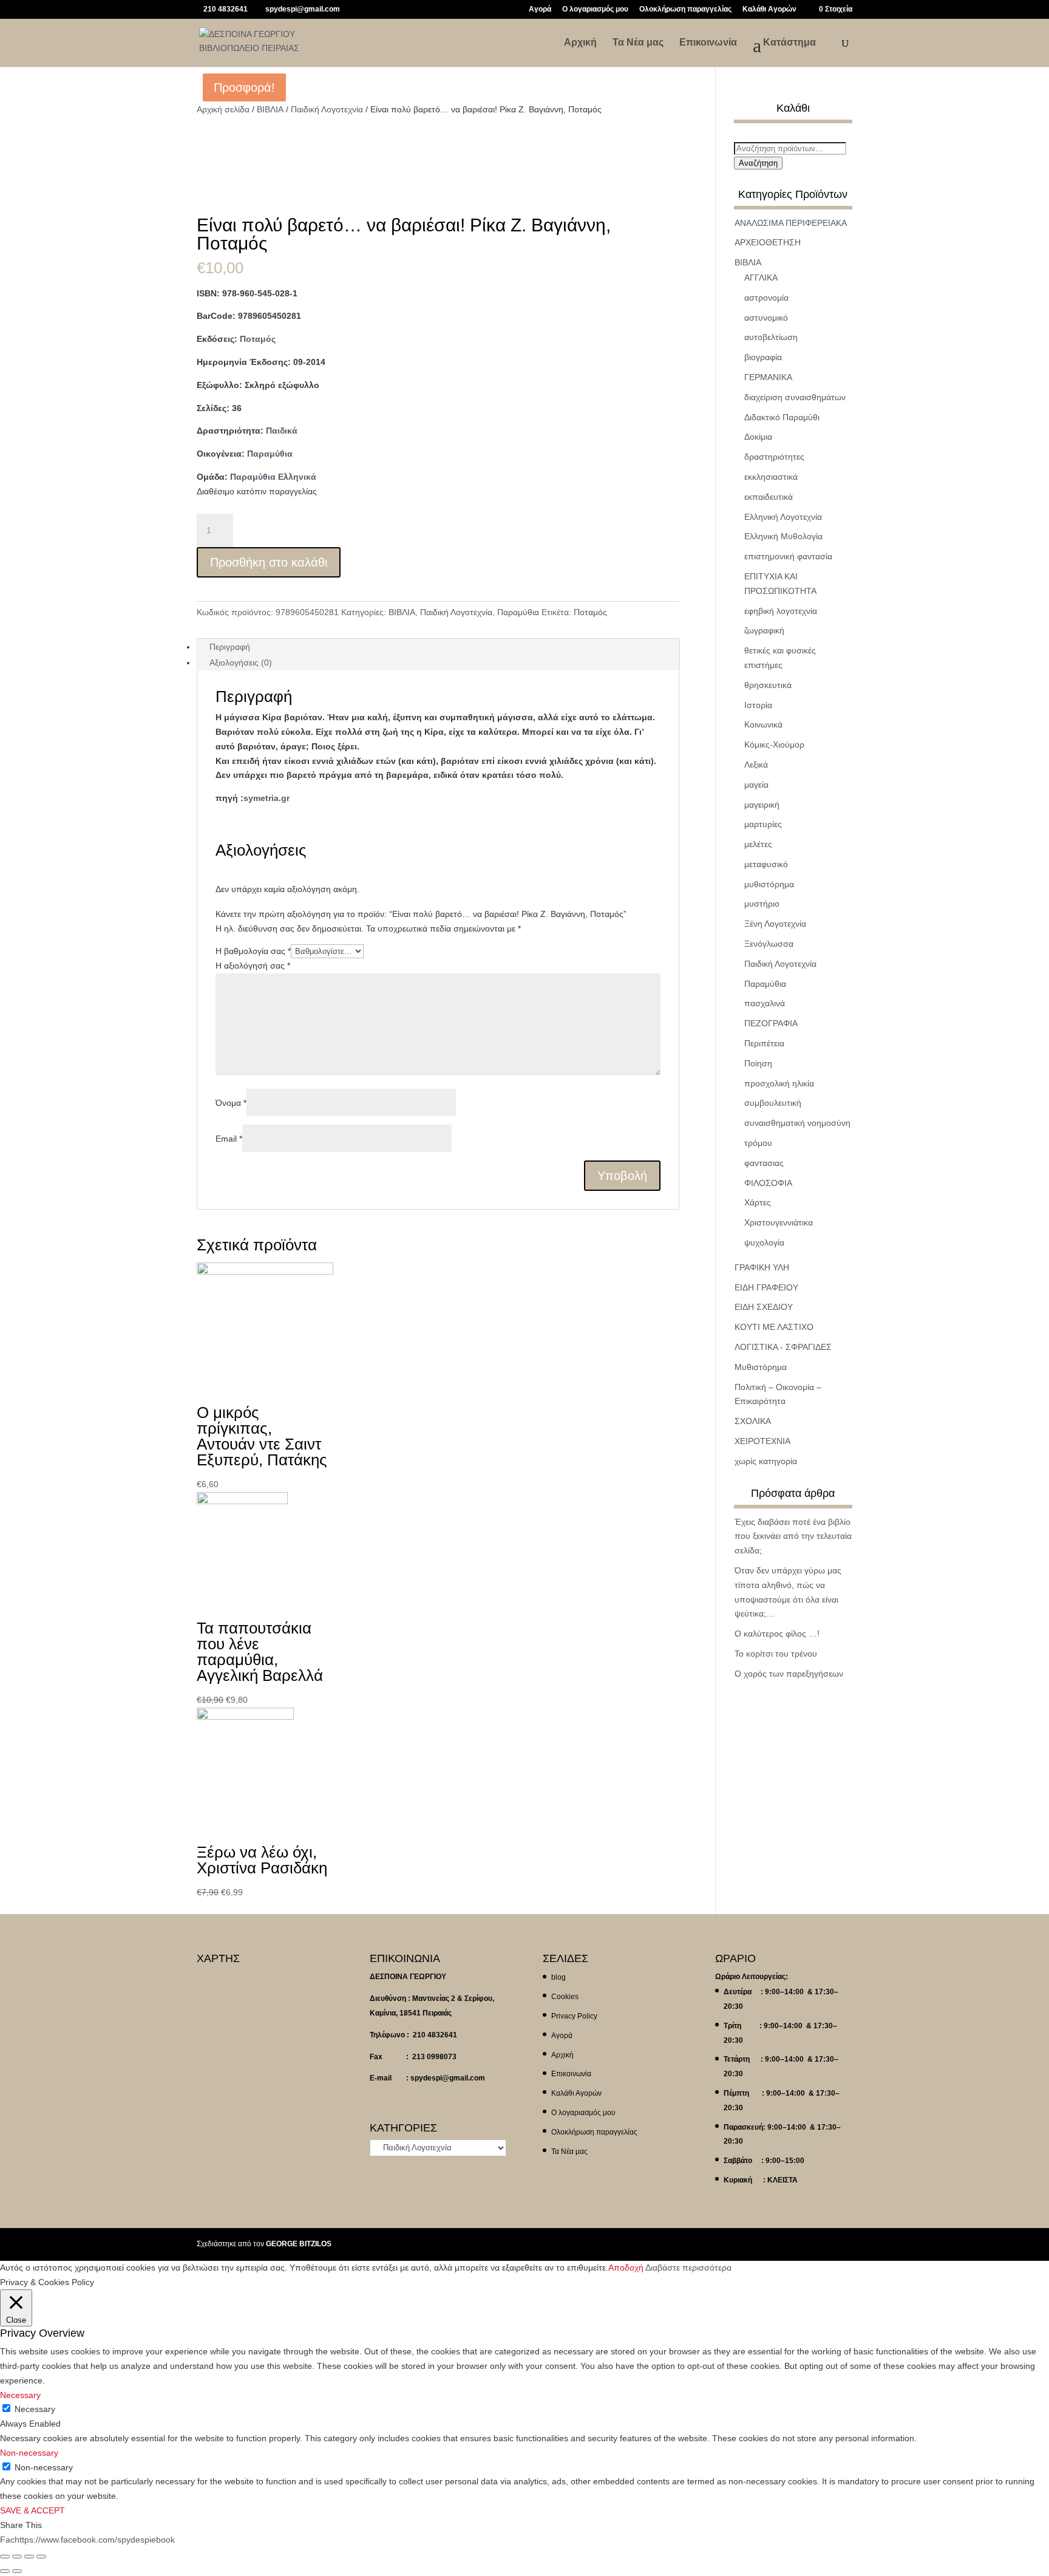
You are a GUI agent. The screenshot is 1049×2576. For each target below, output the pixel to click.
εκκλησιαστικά (771, 477)
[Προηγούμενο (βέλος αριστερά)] (5, 2571)
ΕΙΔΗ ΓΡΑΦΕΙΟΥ (766, 1287)
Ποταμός (258, 339)
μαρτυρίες (763, 824)
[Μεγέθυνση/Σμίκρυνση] (41, 2557)
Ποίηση (758, 1063)
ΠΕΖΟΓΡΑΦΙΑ (771, 1023)
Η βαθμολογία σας (253, 951)
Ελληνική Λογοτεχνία (783, 517)
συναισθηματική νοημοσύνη (797, 1123)
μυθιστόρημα (769, 884)
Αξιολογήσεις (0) (241, 663)
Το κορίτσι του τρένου (776, 1654)
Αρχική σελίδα (223, 109)
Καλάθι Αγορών (769, 9)
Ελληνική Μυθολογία (783, 536)
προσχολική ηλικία (779, 1083)
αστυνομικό (766, 318)
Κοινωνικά (763, 724)
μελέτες (758, 844)
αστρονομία (766, 298)
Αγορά (540, 9)
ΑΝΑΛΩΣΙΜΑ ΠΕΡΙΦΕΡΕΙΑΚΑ (791, 223)
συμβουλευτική (773, 1103)
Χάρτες (758, 1202)
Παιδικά (282, 431)
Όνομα (231, 1103)
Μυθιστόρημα (761, 1367)
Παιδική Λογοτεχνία (327, 109)
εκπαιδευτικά (769, 497)
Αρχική (580, 43)
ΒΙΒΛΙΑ (270, 109)
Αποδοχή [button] (626, 2268)
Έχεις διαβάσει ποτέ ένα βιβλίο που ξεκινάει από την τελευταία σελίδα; (793, 1536)
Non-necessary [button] (29, 2453)
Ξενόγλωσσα (769, 944)
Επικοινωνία (708, 43)
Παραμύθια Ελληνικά (273, 477)
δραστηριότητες (774, 457)
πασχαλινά (765, 1003)
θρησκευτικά (768, 685)
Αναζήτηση (758, 163)
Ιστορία (758, 705)
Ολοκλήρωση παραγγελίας (685, 9)
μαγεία (756, 785)
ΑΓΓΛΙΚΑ (761, 278)
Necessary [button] (20, 2395)
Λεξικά (756, 765)
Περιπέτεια (764, 1043)
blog (558, 1977)
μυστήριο (762, 904)
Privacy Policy (574, 2016)
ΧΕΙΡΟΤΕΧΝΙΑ (762, 1441)
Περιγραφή (230, 647)
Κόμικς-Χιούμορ (774, 745)
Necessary (35, 2409)
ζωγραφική (764, 630)
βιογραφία (763, 357)
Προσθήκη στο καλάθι (269, 562)
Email (229, 1139)
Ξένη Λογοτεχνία (775, 924)
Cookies (565, 1997)
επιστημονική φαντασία (788, 556)
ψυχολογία (764, 1242)
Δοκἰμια (758, 437)
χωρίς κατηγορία (766, 1461)
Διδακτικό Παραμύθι (782, 417)
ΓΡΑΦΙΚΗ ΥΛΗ (762, 1267)
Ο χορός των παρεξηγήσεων (789, 1674)
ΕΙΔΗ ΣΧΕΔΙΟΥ (764, 1307)
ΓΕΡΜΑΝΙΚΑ (768, 377)
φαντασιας (764, 1163)
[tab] (438, 647)
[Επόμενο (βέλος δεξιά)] (17, 2571)
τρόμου (758, 1143)
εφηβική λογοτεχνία (781, 611)
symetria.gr (266, 798)
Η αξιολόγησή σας (253, 966)
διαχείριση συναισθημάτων (795, 397)
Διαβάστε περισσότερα (688, 2268)
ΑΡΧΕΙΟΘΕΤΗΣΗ (768, 242)
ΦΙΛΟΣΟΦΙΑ (768, 1183)
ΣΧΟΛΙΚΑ (753, 1421)
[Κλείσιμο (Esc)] (5, 2557)
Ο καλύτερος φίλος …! (777, 1634)
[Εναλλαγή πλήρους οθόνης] (29, 2557)
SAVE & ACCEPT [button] (32, 2510)
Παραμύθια (270, 454)
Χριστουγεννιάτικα (779, 1222)
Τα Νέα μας (638, 43)
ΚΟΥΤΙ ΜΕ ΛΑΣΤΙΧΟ (774, 1327)
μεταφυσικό (766, 864)
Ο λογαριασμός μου (595, 9)
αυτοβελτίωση (771, 337)
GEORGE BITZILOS (299, 2244)
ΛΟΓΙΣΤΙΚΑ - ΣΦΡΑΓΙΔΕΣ (783, 1347)
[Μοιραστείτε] (17, 2557)
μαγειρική (762, 805)
